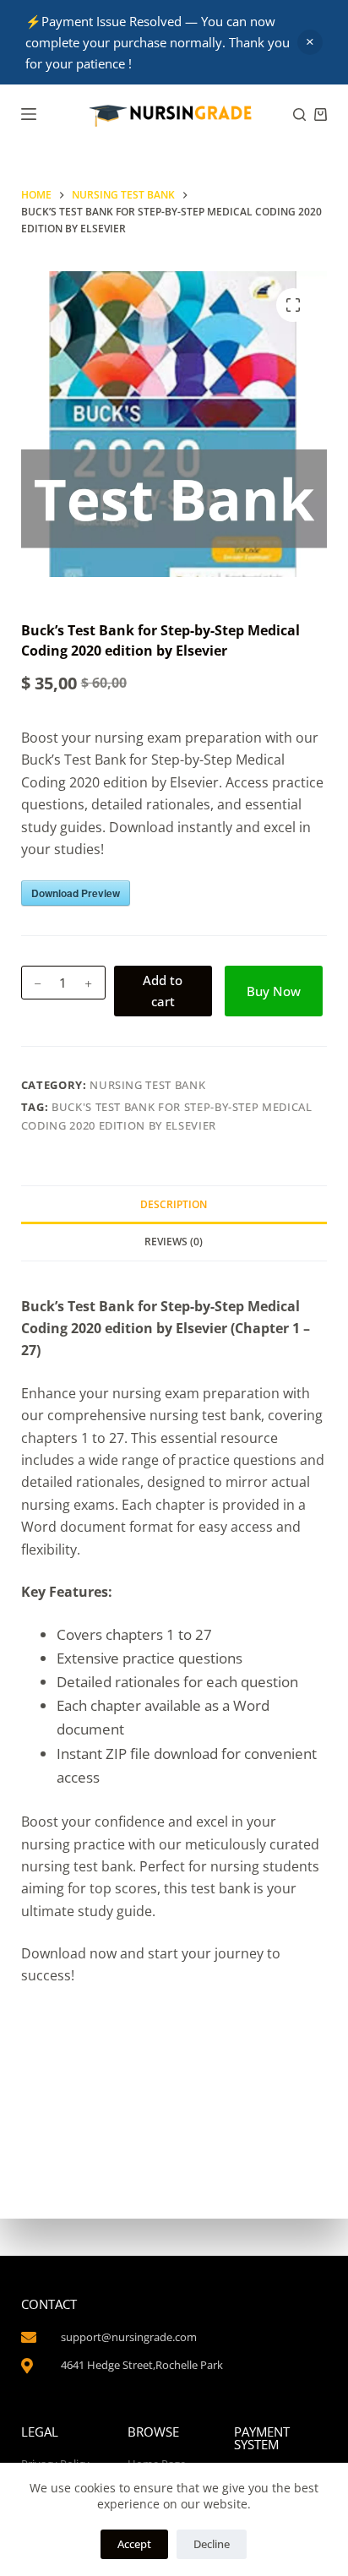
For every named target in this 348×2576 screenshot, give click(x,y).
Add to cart (163, 991)
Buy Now (274, 991)
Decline (212, 2544)
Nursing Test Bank (147, 1085)
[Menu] (29, 114)
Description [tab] (174, 1204)
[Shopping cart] (321, 114)
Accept (134, 2544)
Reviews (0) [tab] (174, 1242)
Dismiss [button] (310, 42)
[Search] (299, 114)
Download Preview (76, 893)
